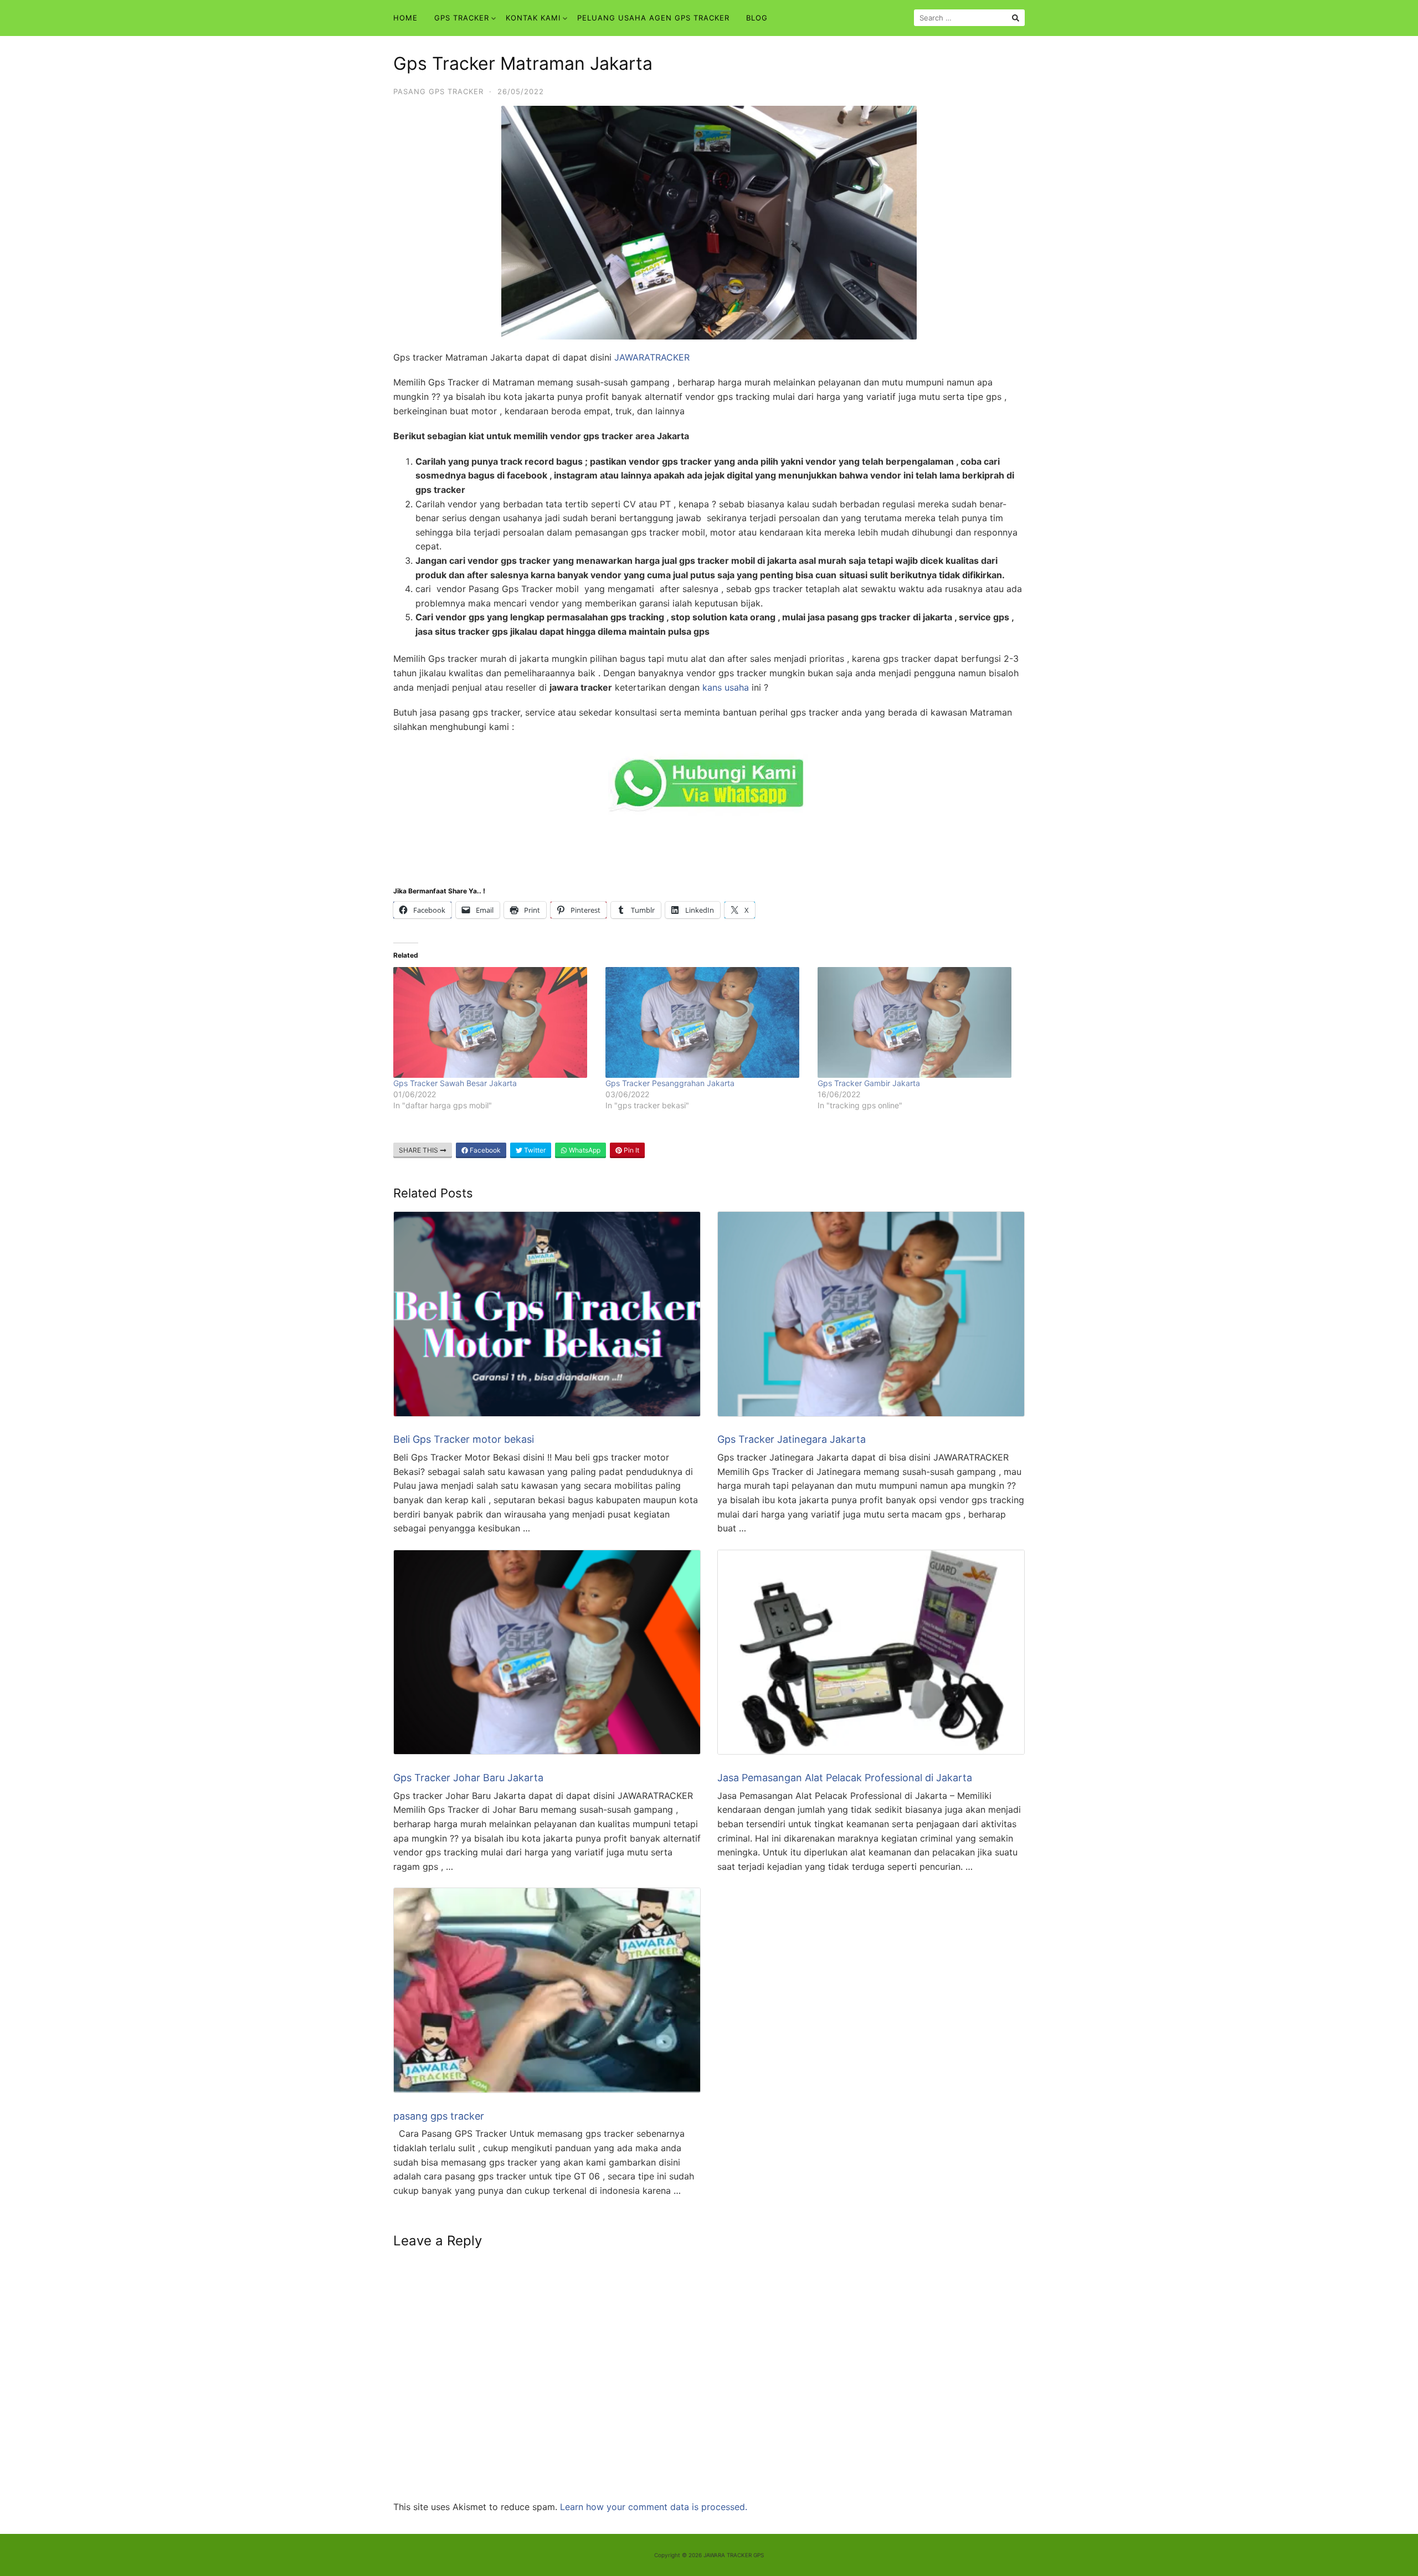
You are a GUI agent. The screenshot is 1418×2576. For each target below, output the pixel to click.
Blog (757, 18)
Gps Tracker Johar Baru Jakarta (468, 1778)
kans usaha (726, 687)
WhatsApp (584, 1150)
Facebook (484, 1150)
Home (405, 18)
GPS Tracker (462, 18)
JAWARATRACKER (652, 357)
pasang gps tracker (438, 91)
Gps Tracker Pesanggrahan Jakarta (670, 1083)
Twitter (534, 1150)
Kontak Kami (533, 18)
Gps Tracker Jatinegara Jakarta (792, 1439)
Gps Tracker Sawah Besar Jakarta (455, 1083)
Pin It (631, 1150)
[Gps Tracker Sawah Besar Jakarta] (494, 1022)
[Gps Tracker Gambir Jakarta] (918, 1022)
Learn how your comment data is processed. (654, 2507)
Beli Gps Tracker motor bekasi (464, 1439)
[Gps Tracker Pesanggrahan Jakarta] (706, 1022)
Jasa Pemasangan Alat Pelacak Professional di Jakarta (845, 1778)
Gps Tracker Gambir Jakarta (869, 1083)
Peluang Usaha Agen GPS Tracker (653, 18)
